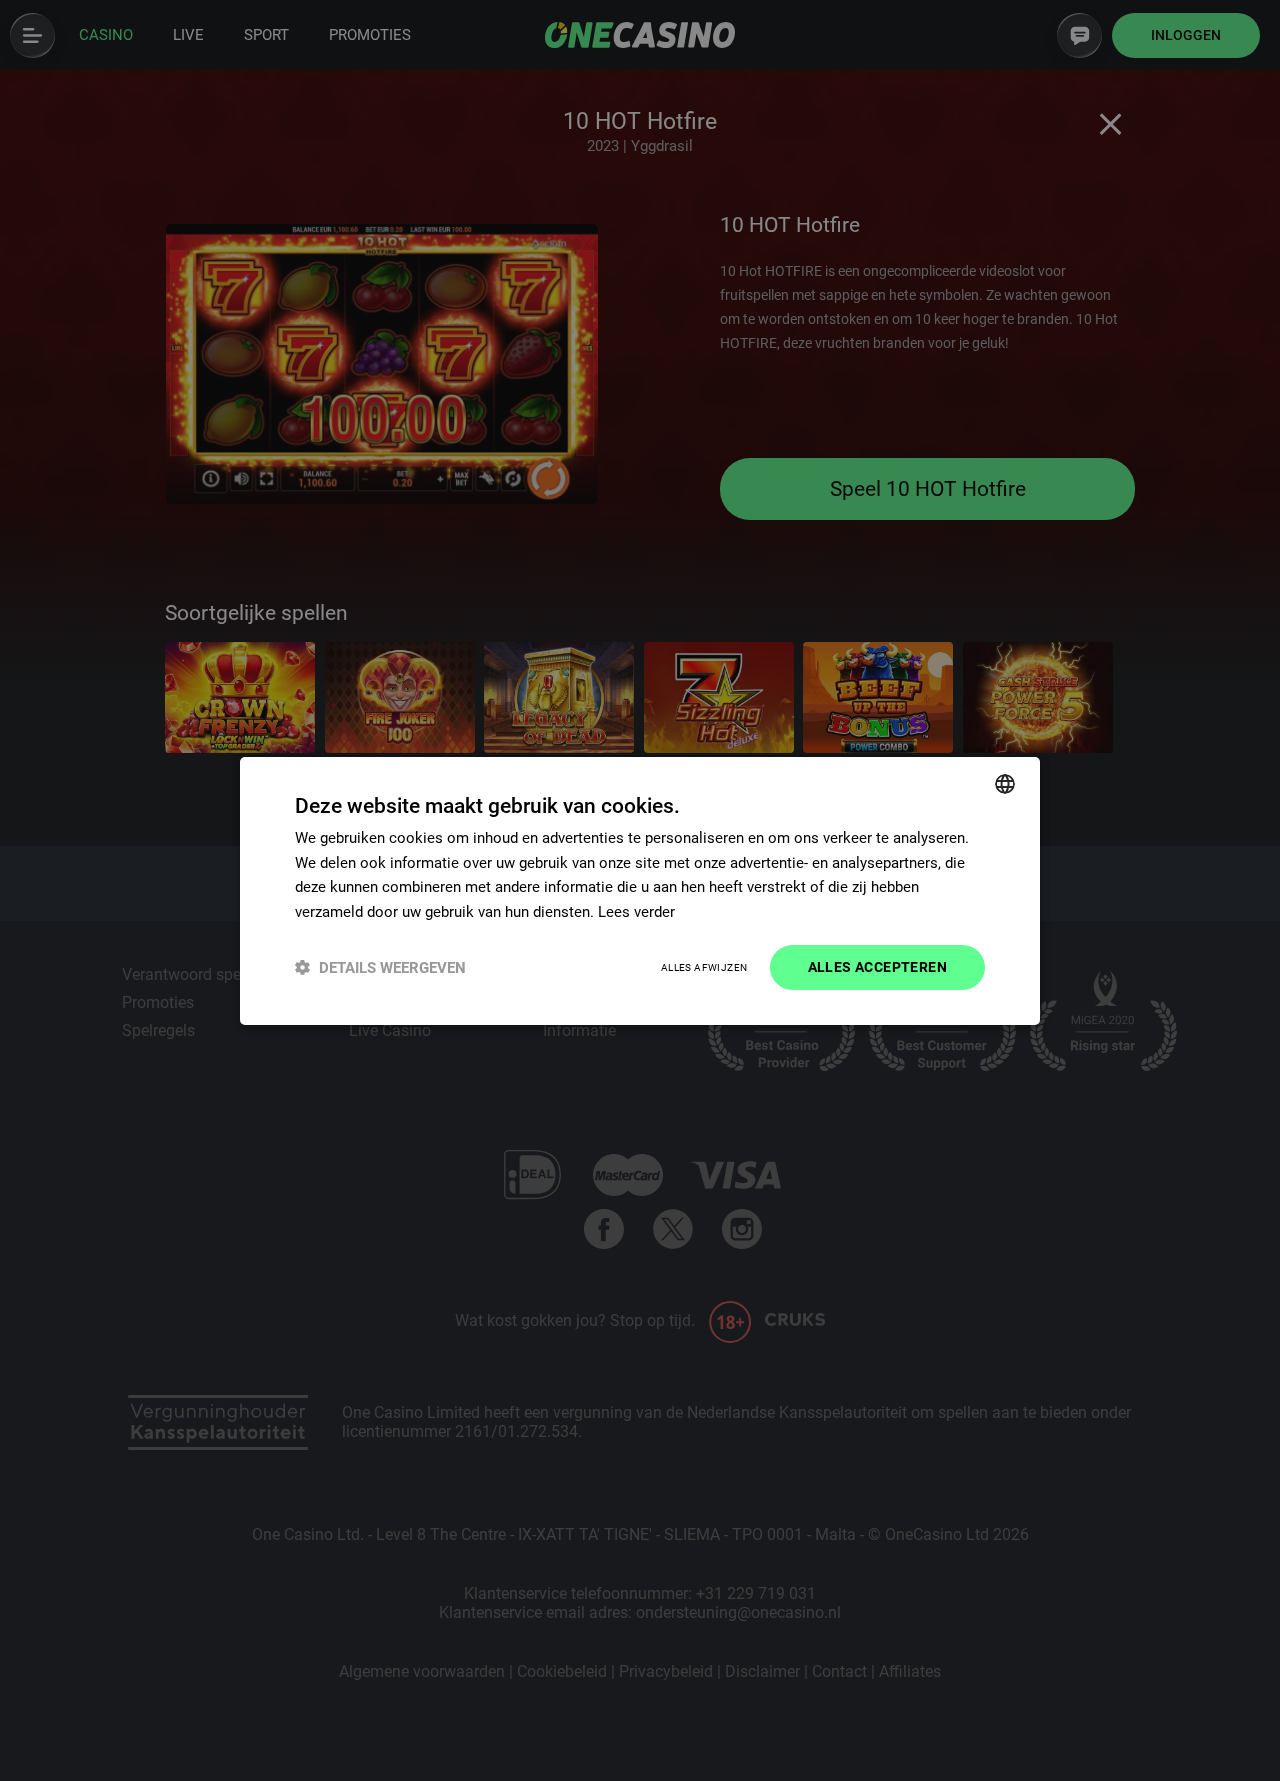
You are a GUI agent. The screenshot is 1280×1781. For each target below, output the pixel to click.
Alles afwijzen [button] (704, 967)
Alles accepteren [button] (877, 967)
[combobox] (1005, 783)
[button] (380, 967)
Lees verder (636, 912)
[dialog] (640, 890)
